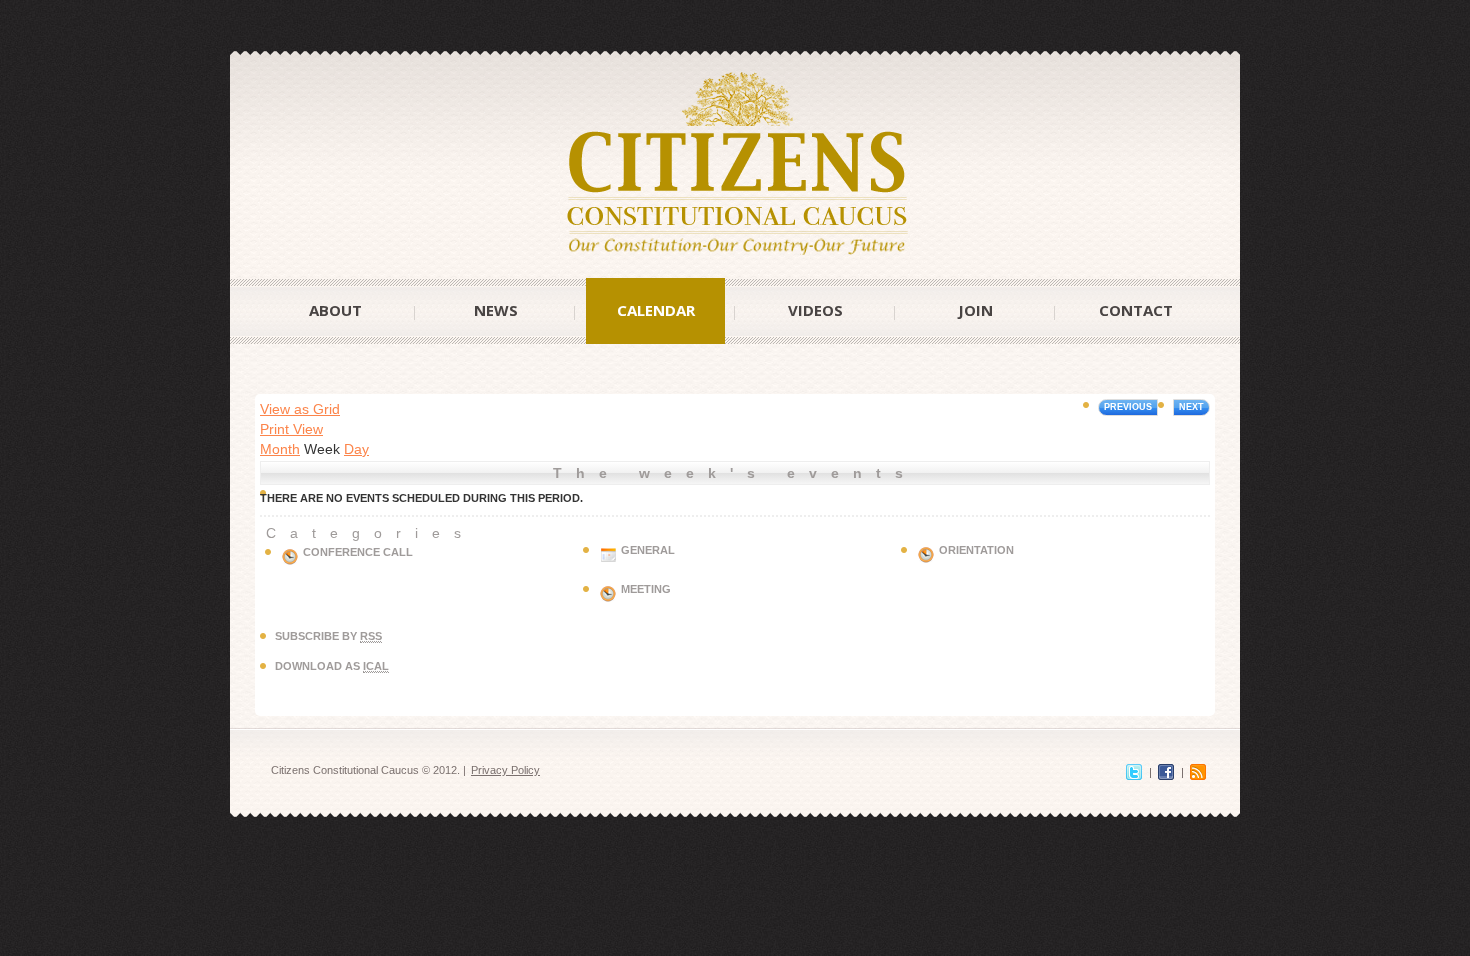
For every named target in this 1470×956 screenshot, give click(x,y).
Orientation (976, 550)
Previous (1128, 407)
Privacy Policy (505, 770)
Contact (1136, 310)
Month (280, 449)
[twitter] (1134, 770)
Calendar (656, 310)
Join (975, 310)
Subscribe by (328, 636)
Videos (815, 310)
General (648, 550)
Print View (291, 429)
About (335, 310)
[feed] (1198, 770)
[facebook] (1166, 770)
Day (356, 449)
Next (1191, 407)
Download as (332, 666)
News (496, 310)
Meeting (646, 589)
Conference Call (358, 552)
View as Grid (300, 409)
